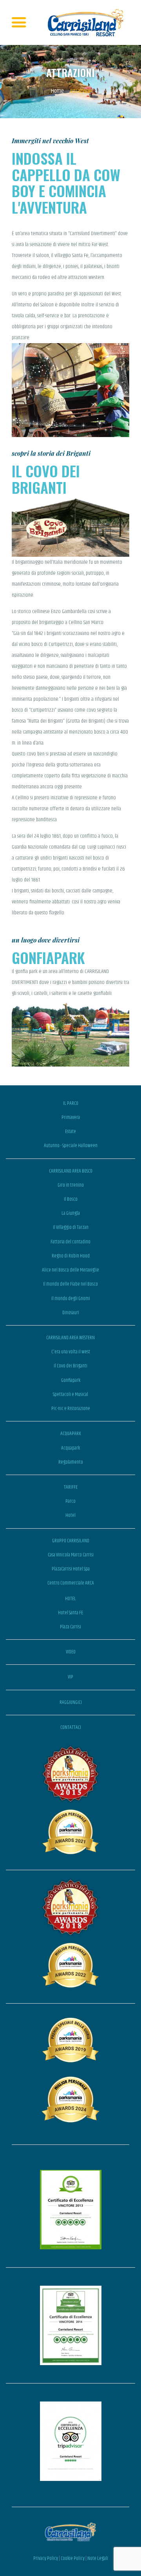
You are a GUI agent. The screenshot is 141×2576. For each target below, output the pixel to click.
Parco (70, 1501)
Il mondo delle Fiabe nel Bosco (70, 1284)
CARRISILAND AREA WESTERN (70, 1338)
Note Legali (98, 2558)
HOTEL (70, 1599)
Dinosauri (71, 1313)
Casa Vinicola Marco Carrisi (71, 1555)
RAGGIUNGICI (71, 1702)
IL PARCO (71, 1103)
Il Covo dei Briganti (70, 1366)
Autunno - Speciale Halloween (71, 1146)
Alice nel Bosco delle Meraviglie (70, 1270)
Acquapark (70, 1448)
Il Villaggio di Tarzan (71, 1227)
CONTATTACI (71, 1727)
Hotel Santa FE (70, 1613)
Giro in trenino (71, 1185)
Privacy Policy (46, 2558)
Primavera (71, 1117)
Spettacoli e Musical (70, 1394)
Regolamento (71, 1462)
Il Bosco (71, 1199)
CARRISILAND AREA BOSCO (71, 1171)
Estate (70, 1131)
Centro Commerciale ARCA (71, 1583)
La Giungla (71, 1213)
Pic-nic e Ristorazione (71, 1409)
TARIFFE (71, 1487)
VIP (70, 1677)
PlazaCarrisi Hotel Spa (71, 1569)
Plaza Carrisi (70, 1627)
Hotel (70, 1515)
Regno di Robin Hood (71, 1256)
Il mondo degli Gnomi (71, 1299)
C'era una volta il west (71, 1352)
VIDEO (71, 1652)
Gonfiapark (71, 1380)
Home (57, 91)
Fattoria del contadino (70, 1242)
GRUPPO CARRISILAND (71, 1541)
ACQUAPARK (71, 1434)
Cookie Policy (73, 2558)
